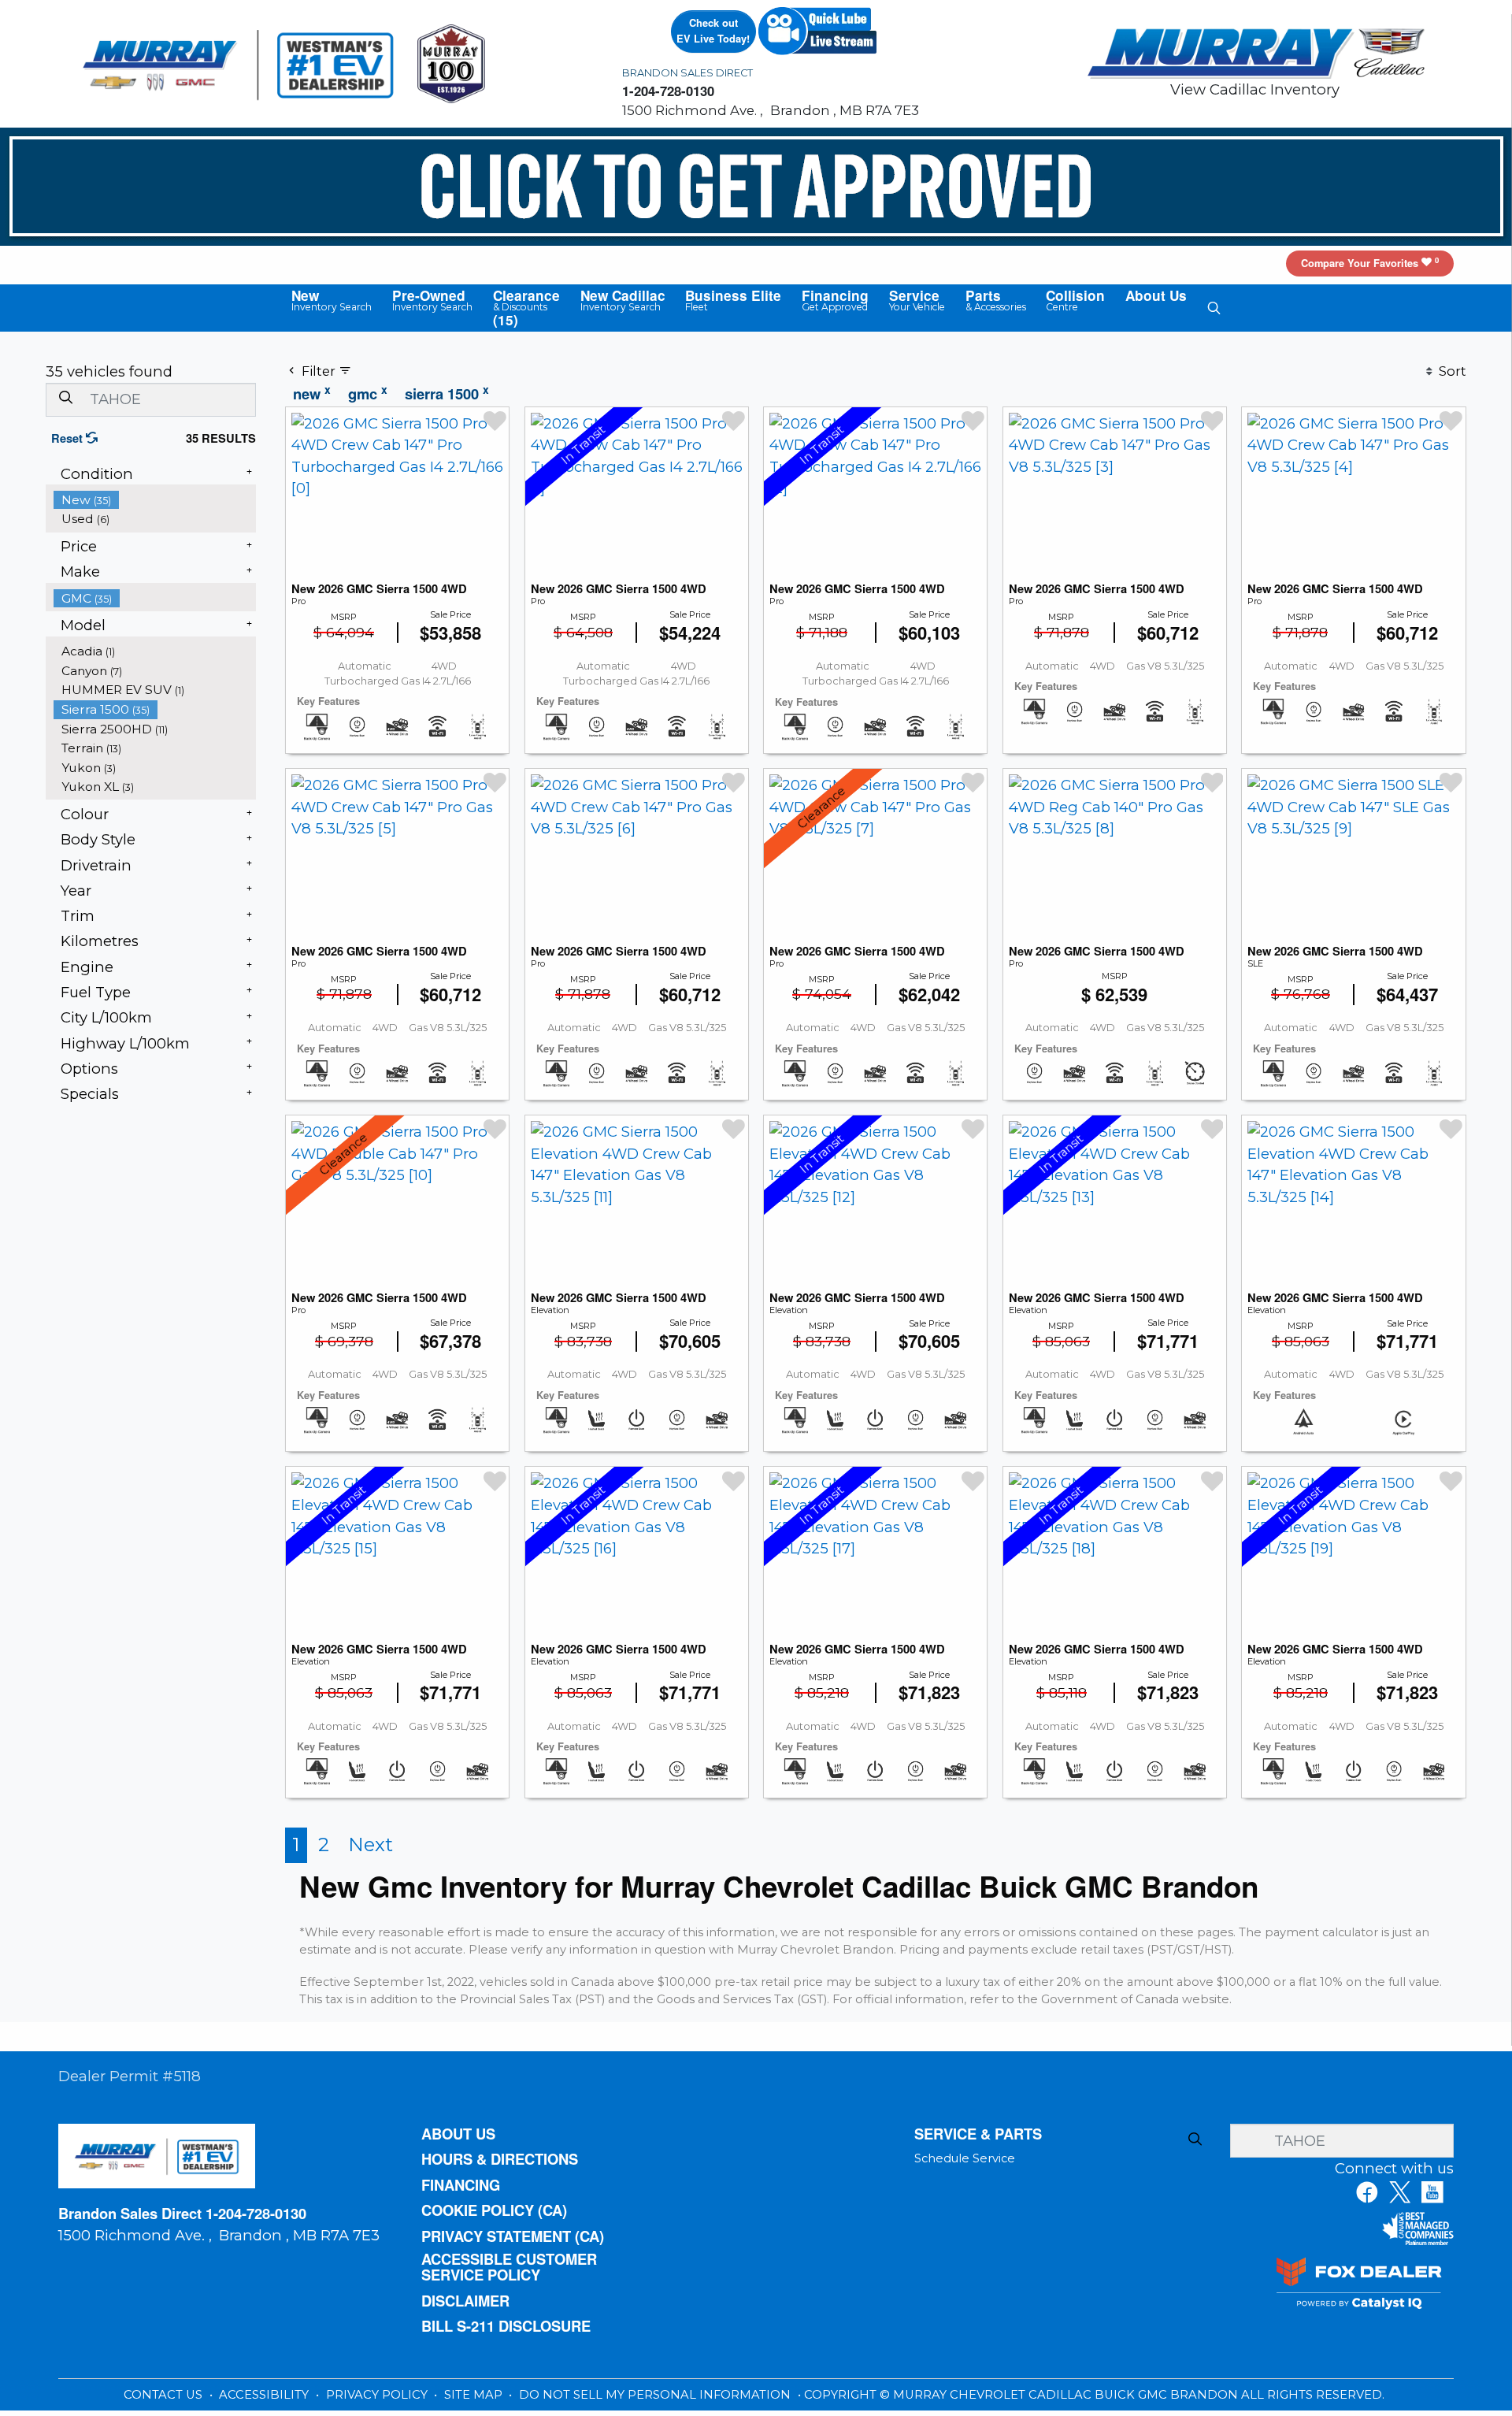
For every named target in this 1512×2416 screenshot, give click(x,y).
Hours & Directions (506, 2161)
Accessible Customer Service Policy (515, 2271)
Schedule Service (965, 2159)
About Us (462, 2135)
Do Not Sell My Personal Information (656, 2400)
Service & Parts (981, 2135)
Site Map (475, 2400)
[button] (323, 301)
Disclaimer (469, 2306)
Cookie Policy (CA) (499, 2214)
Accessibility (265, 2400)
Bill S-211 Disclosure (511, 2332)
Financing (464, 2188)
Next (371, 1844)
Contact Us (165, 2400)
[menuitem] (155, 500)
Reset (70, 438)
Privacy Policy (378, 2400)
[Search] (65, 399)
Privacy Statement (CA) (521, 2240)
